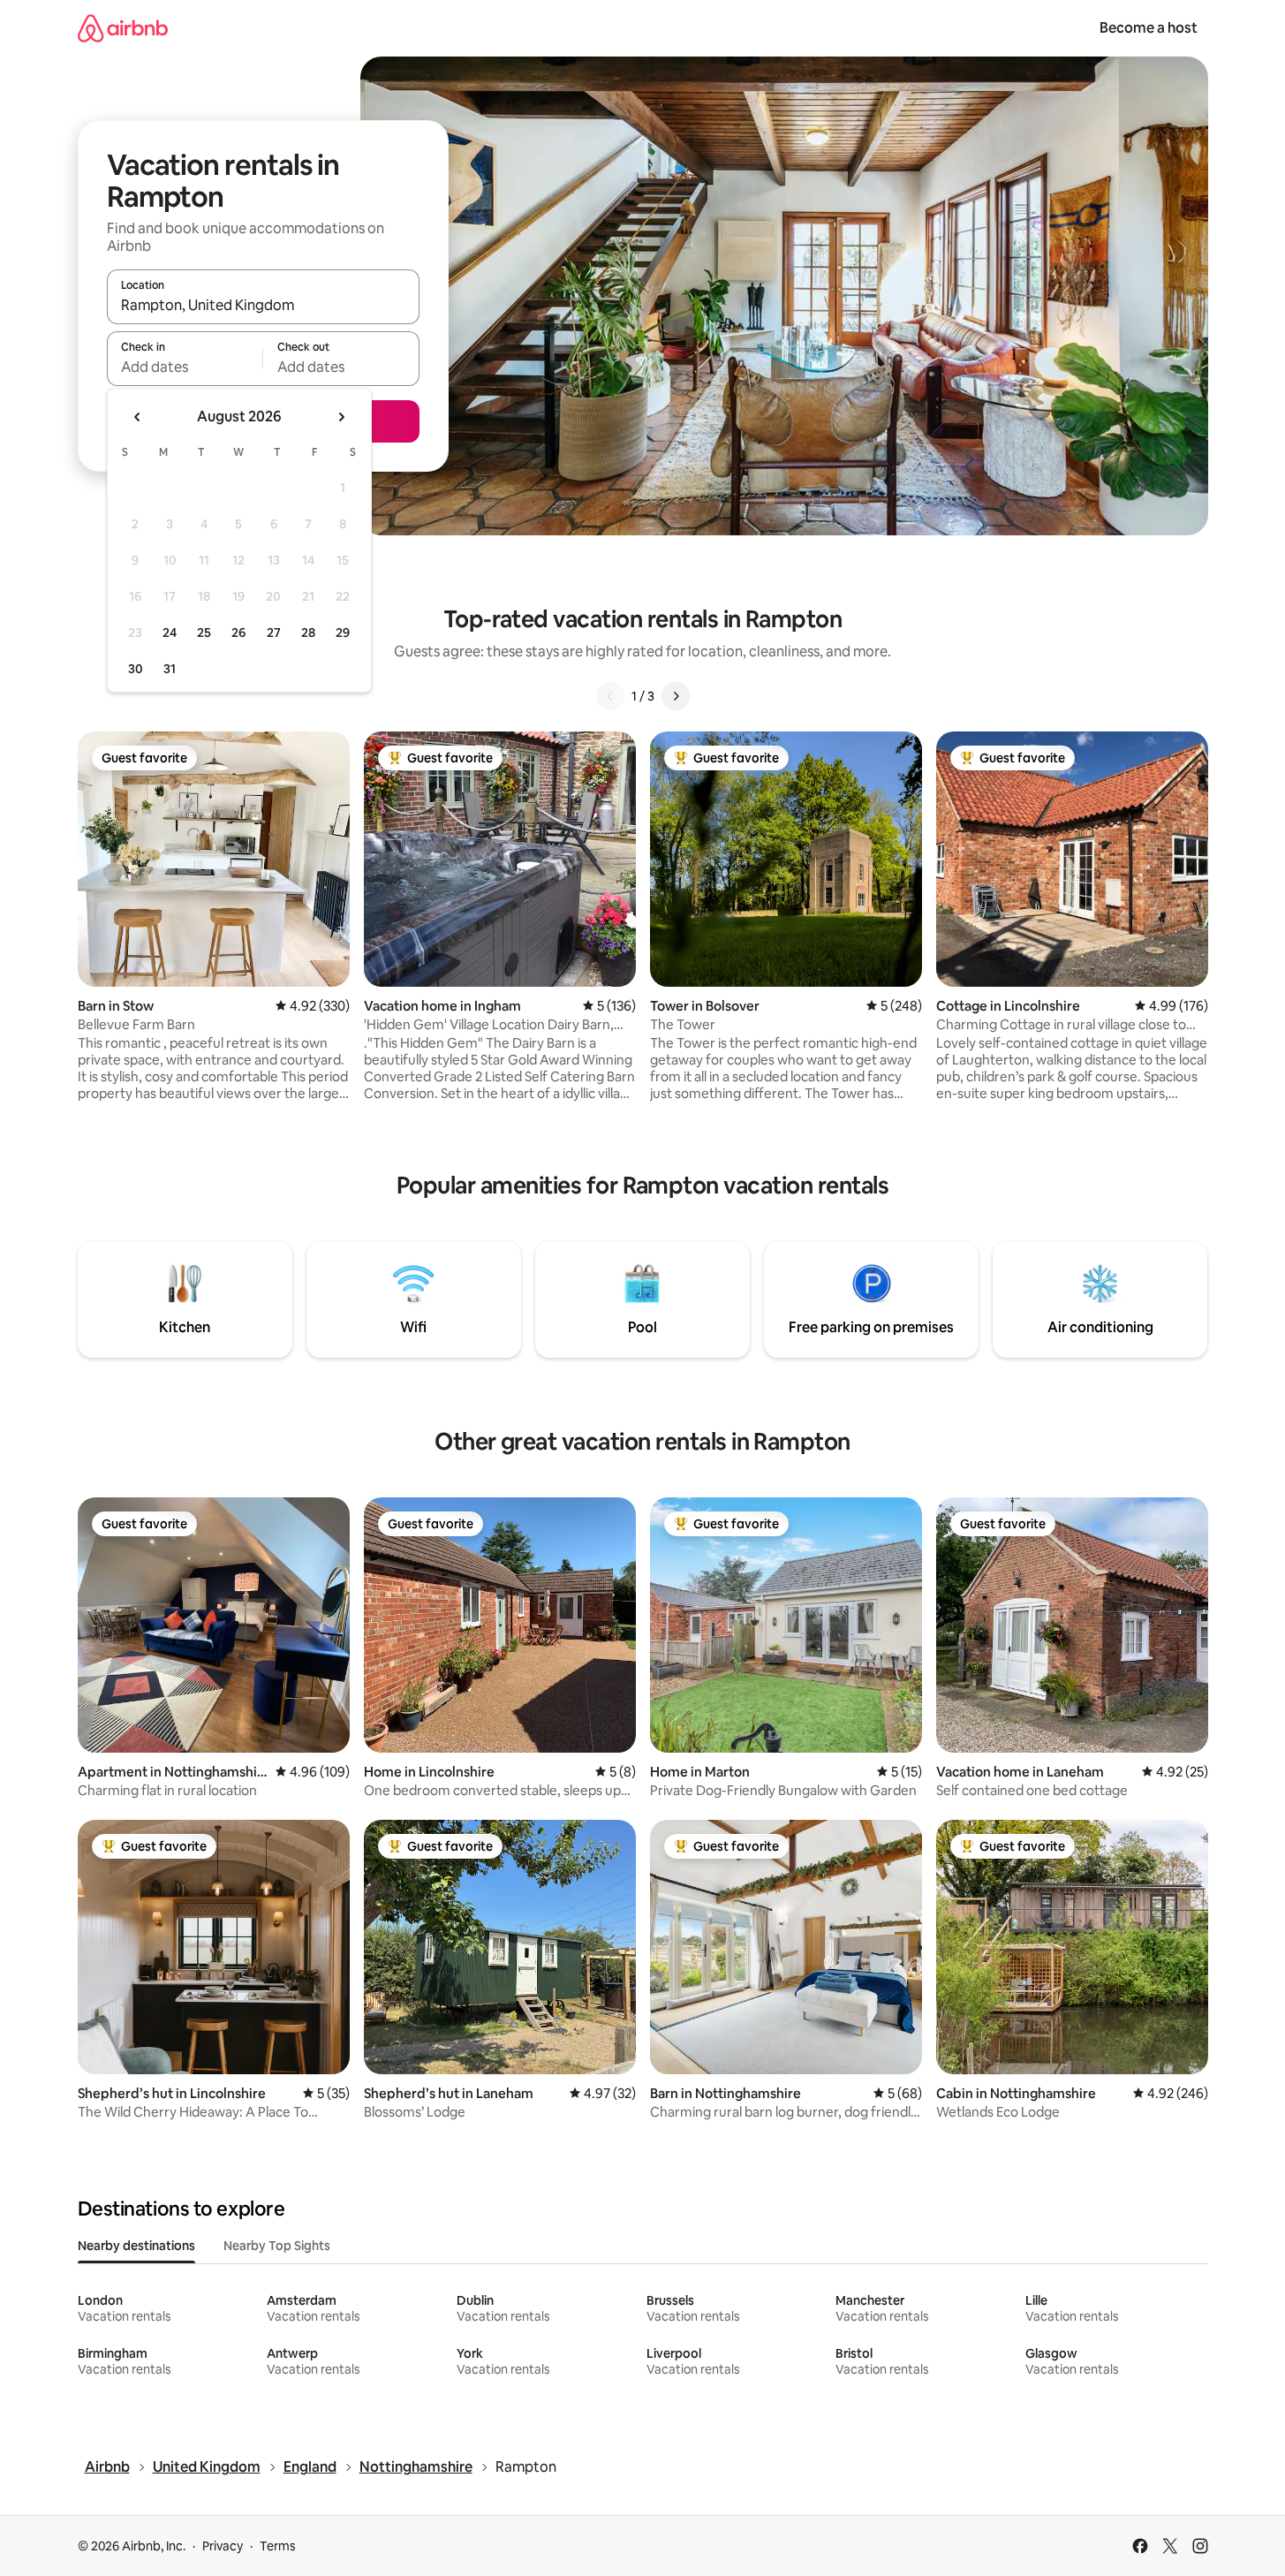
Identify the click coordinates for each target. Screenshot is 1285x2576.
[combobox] (263, 305)
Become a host (1149, 28)
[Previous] (610, 696)
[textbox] (185, 367)
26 (238, 633)
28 (308, 633)
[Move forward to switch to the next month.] (341, 417)
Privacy (223, 2546)
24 (170, 633)
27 (274, 633)
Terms (278, 2546)
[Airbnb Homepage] (123, 28)
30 (136, 669)
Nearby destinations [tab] (136, 2246)
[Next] (676, 696)
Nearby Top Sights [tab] (277, 2246)
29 (343, 633)
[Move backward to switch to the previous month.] (138, 417)
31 (170, 669)
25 (204, 633)
